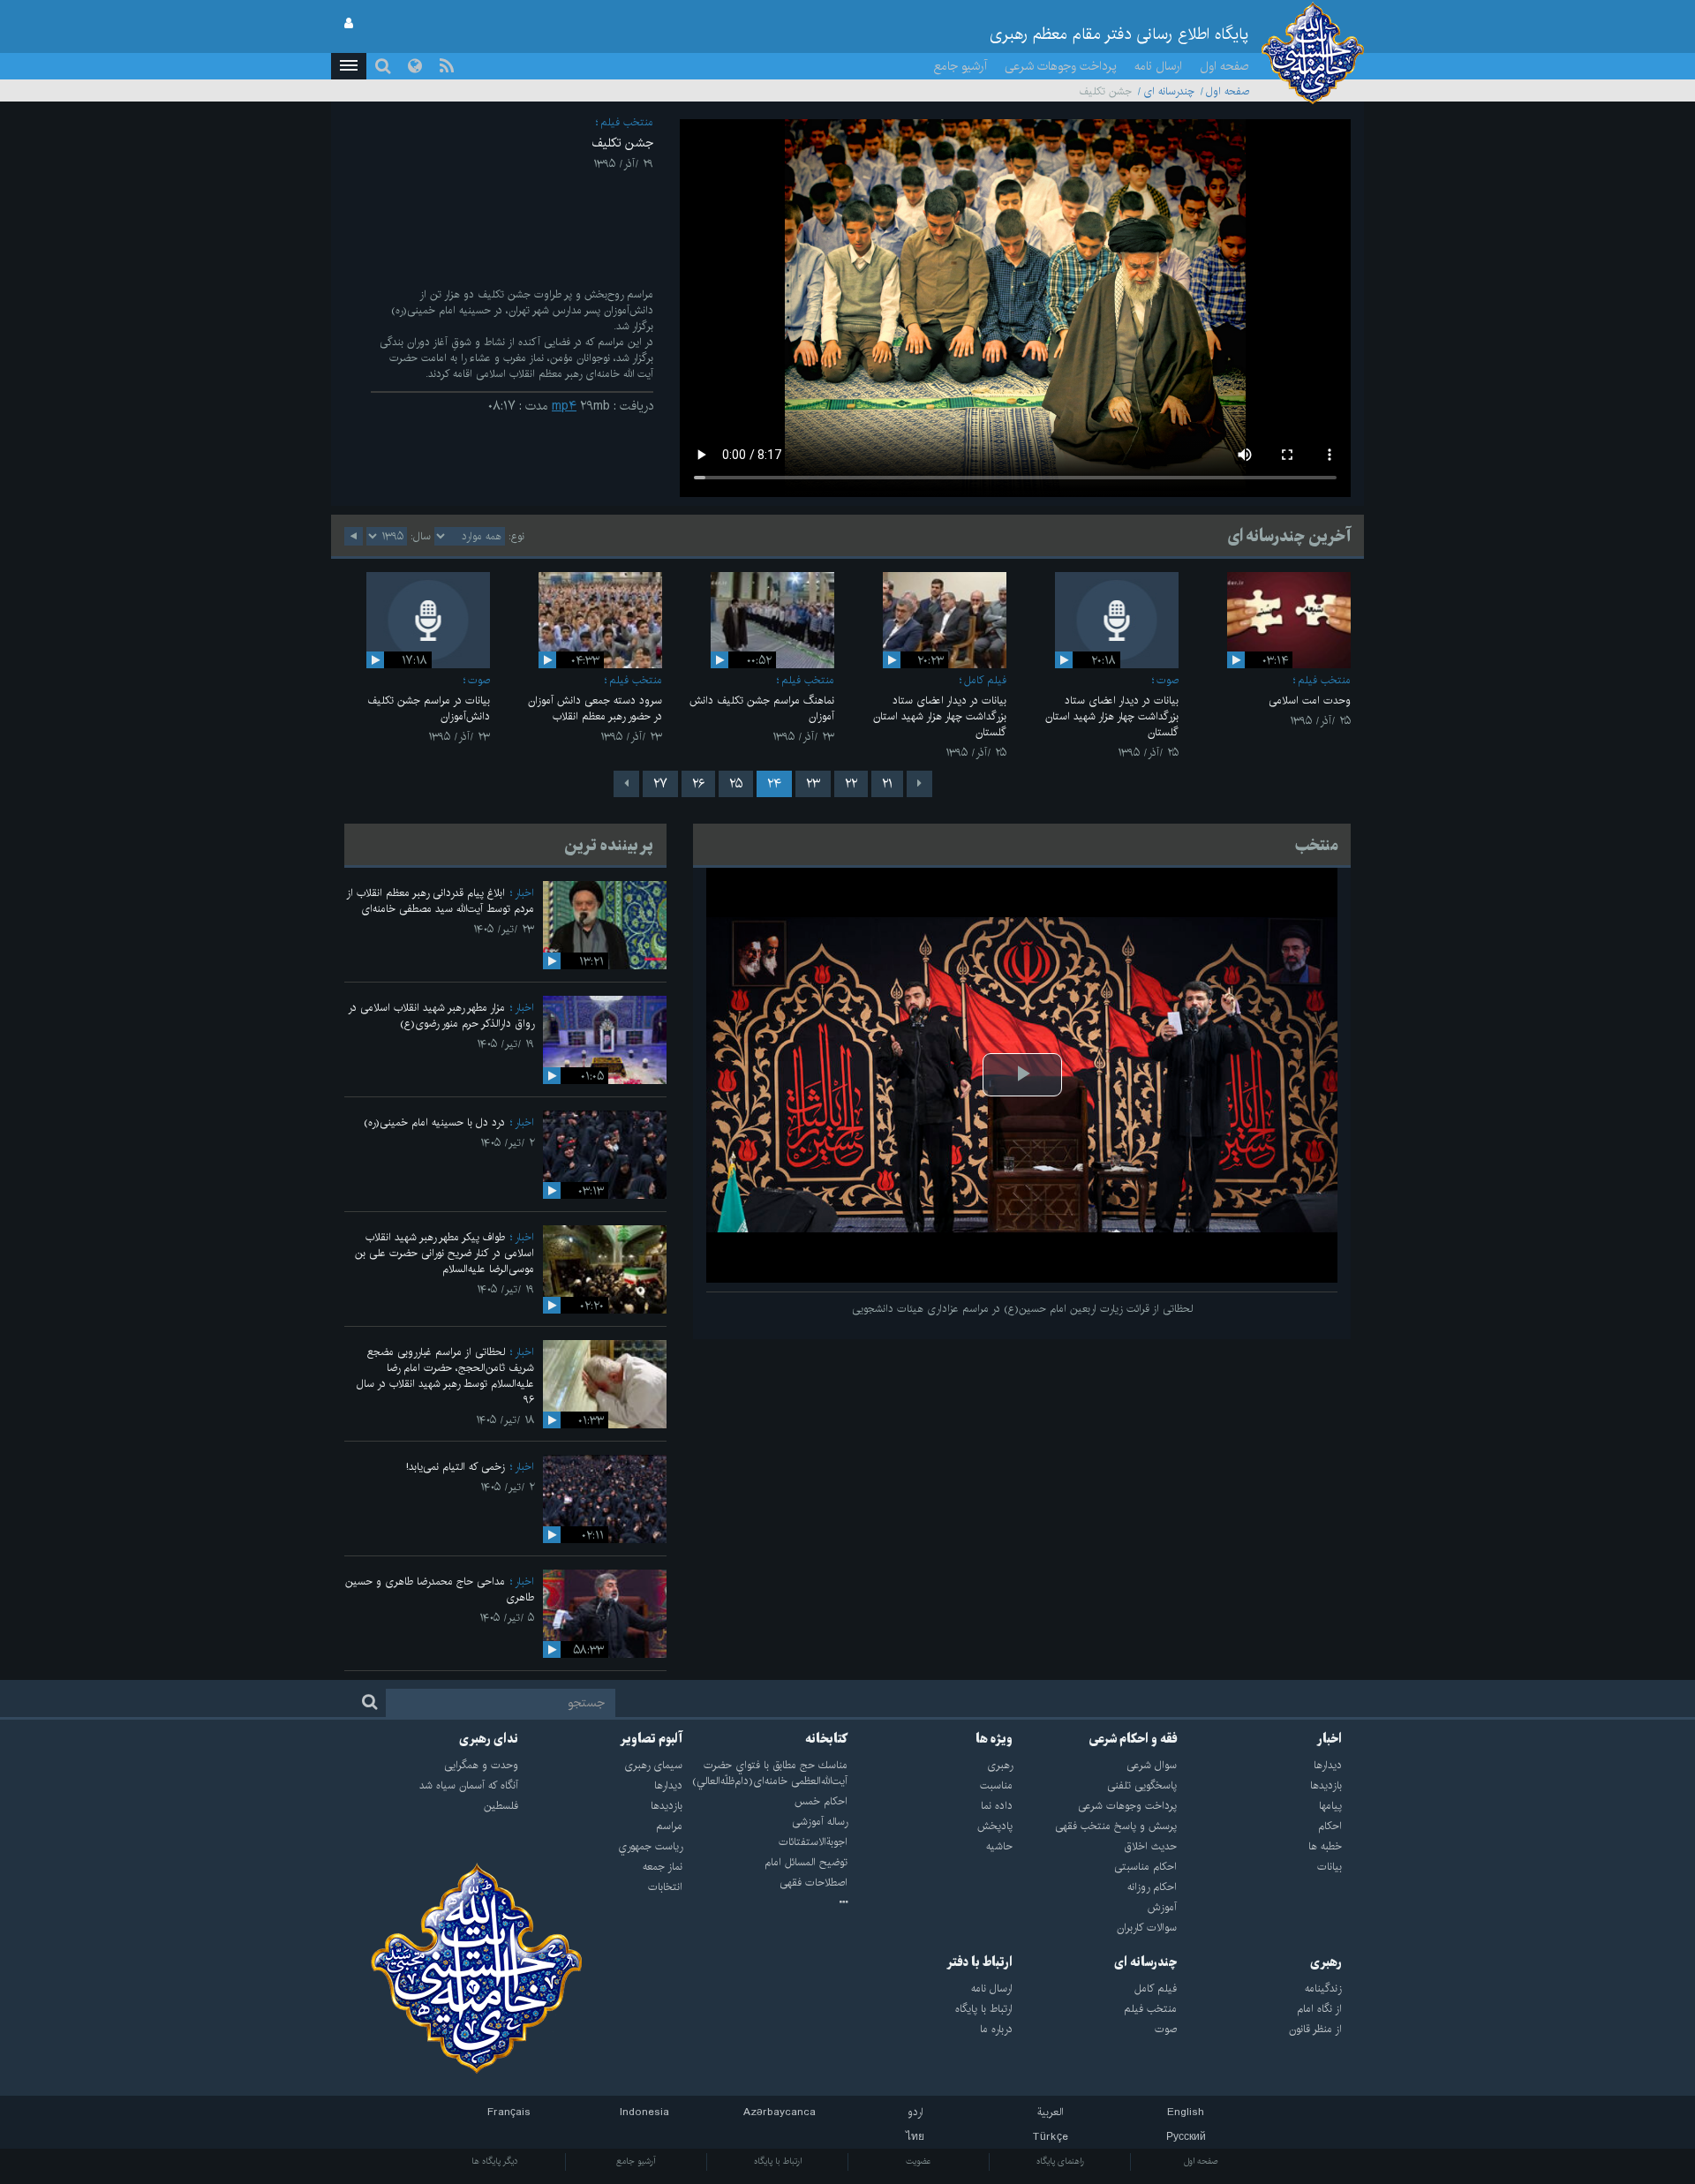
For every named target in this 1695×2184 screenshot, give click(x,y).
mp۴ (564, 406)
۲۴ (774, 784)
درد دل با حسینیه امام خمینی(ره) (434, 1122)
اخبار (524, 893)
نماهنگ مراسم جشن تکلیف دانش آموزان (762, 708)
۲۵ (736, 784)
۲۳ (813, 784)
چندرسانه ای (1169, 91)
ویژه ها (994, 1739)
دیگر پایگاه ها (495, 2161)
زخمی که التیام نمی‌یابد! (456, 1467)
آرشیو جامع (960, 66)
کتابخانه (826, 1739)
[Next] (626, 784)
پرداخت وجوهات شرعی (1061, 66)
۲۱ (887, 784)
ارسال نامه (1158, 66)
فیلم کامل (985, 680)
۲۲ (851, 784)
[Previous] (919, 784)
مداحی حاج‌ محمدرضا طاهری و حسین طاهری (440, 1589)
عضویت (919, 2161)
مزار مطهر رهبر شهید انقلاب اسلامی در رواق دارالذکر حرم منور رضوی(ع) (441, 1016)
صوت (1168, 680)
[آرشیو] (765, 1903)
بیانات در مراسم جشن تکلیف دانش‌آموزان (429, 708)
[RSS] (447, 66)
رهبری (1326, 1962)
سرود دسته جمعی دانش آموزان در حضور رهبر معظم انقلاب (595, 708)
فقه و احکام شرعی (1133, 1739)
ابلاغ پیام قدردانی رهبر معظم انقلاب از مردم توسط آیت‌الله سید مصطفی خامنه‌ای (440, 901)
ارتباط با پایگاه (778, 2161)
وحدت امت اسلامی (1310, 700)
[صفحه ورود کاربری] (349, 24)
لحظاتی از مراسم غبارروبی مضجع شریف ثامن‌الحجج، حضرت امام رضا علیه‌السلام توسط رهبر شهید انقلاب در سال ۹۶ (445, 1376)
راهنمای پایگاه (1060, 2161)
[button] (349, 66)
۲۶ (698, 784)
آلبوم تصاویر (651, 1739)
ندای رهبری (489, 1739)
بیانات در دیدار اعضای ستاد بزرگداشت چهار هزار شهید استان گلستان (1112, 716)
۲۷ (660, 784)
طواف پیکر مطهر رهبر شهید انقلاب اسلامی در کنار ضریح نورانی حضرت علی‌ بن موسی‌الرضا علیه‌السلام (444, 1253)
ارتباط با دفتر (979, 1962)
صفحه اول (1224, 66)
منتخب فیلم (627, 122)
